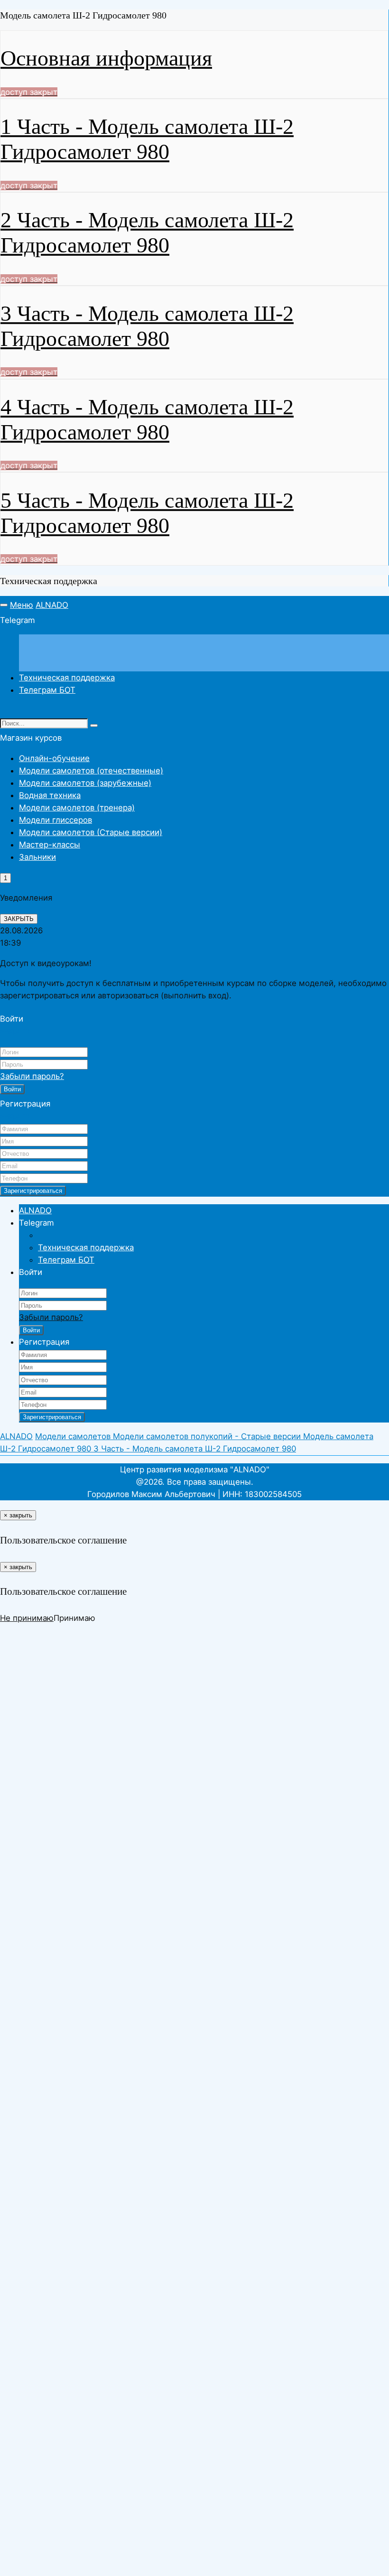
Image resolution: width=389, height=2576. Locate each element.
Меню (22, 605)
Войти (12, 1089)
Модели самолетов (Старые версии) (91, 832)
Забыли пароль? (32, 1076)
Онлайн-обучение (54, 758)
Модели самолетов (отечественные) (91, 771)
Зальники (37, 857)
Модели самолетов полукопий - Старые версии (208, 1436)
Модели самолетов (74, 1436)
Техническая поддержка (67, 678)
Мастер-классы (50, 845)
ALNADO (52, 605)
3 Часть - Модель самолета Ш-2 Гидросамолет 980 (195, 1449)
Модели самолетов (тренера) (77, 808)
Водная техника (50, 795)
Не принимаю (27, 1618)
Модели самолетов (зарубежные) (85, 783)
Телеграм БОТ (47, 690)
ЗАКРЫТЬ (19, 919)
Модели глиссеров (56, 820)
